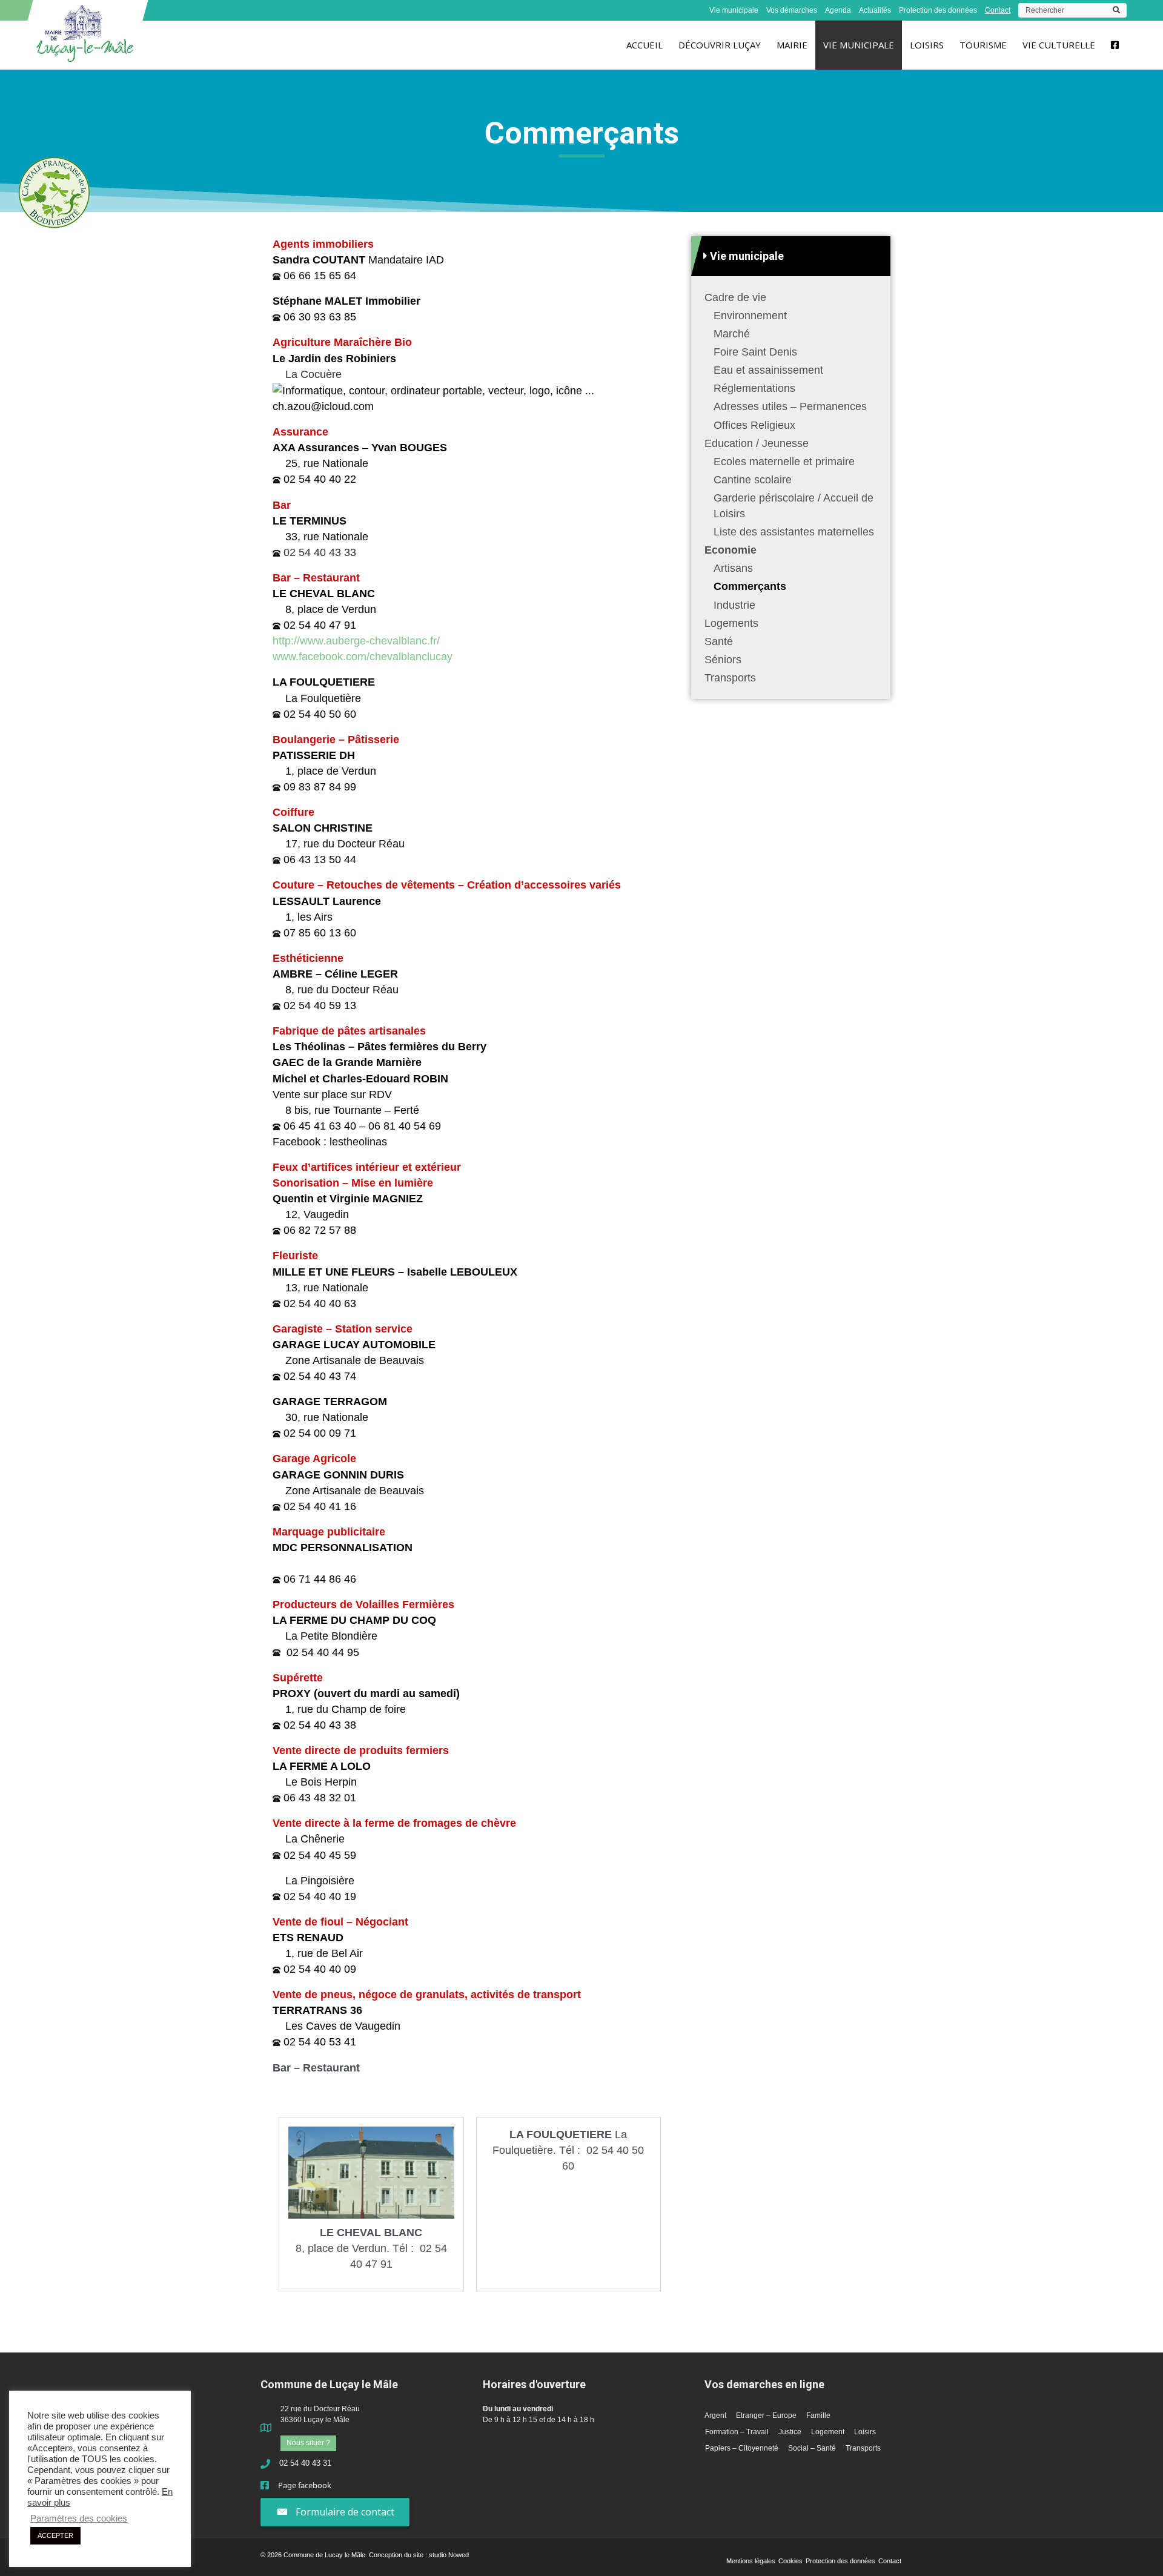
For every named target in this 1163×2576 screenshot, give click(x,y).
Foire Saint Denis (755, 352)
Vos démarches (792, 10)
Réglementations (754, 389)
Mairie (792, 45)
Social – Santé (812, 2448)
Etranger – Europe (766, 2415)
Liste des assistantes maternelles (794, 532)
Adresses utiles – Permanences (790, 407)
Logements (731, 623)
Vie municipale (734, 10)
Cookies (790, 2561)
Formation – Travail (737, 2432)
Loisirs (927, 45)
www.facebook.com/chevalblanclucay (363, 657)
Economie (731, 550)
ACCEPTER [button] (55, 2535)
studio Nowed (449, 2555)
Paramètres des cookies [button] (79, 2518)
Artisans (733, 569)
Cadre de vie (735, 297)
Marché (732, 334)
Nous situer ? (308, 2443)
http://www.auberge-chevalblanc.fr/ (356, 641)
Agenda (838, 10)
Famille (818, 2415)
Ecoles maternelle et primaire (784, 462)
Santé (719, 641)
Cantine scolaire (753, 480)
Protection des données (938, 10)
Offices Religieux (754, 425)
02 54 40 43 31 (305, 2463)
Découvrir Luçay (720, 45)
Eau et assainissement (768, 370)
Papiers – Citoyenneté (742, 2448)
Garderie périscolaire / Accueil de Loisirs (794, 506)
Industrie (734, 605)
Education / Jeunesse (757, 443)
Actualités (875, 10)
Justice (790, 2432)
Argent (715, 2415)
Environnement (750, 316)
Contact (998, 10)
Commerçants (750, 587)
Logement (828, 2432)
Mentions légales (751, 2561)
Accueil (644, 45)
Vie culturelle (1059, 45)
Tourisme (983, 45)
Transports (730, 678)
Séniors (723, 660)
